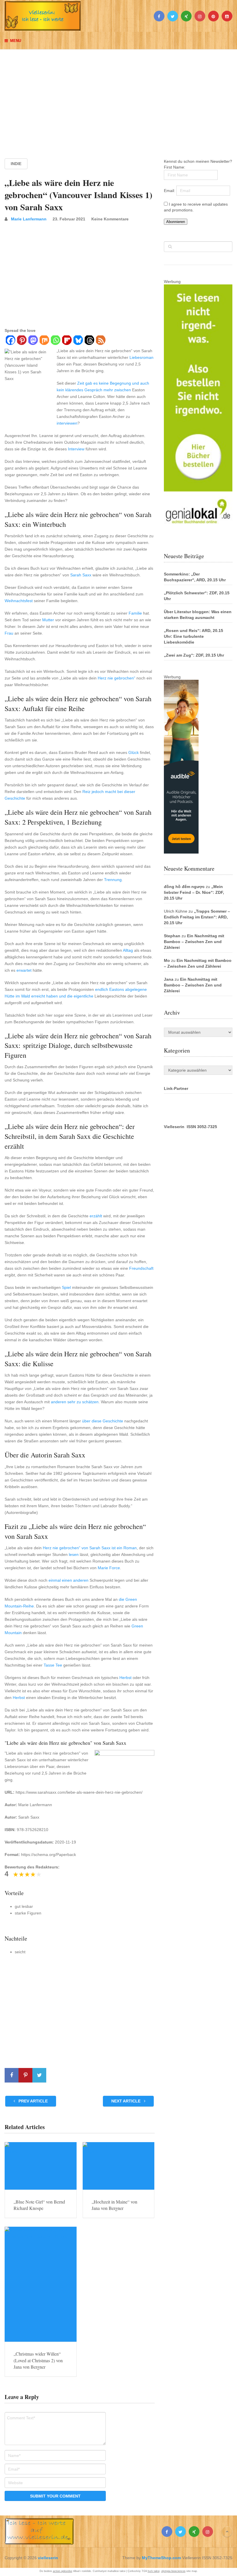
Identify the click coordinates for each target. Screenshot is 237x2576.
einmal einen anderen (68, 1580)
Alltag (128, 950)
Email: (170, 191)
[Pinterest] (22, 341)
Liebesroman (141, 357)
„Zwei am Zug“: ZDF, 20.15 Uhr (194, 655)
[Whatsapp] (55, 341)
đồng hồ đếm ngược (184, 887)
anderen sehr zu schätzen (75, 1402)
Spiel (66, 1287)
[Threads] (89, 341)
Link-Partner (176, 1088)
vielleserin (48, 2558)
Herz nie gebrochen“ (116, 678)
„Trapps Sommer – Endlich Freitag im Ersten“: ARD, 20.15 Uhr (197, 917)
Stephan (172, 936)
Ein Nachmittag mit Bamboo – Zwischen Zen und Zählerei (194, 942)
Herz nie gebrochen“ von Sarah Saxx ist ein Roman (90, 1548)
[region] (118, 98)
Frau (9, 633)
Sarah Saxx (81, 575)
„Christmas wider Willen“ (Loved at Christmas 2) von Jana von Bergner (38, 2360)
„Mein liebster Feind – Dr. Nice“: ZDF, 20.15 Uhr (194, 892)
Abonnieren (176, 222)
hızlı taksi (154, 2571)
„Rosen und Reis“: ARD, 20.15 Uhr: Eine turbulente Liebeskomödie (194, 636)
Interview (76, 449)
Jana (169, 979)
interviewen (67, 423)
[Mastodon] (33, 341)
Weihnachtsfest (19, 601)
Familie (135, 613)
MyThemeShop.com (161, 2558)
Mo (167, 960)
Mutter (48, 620)
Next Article (126, 2101)
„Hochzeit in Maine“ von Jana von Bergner (114, 2205)
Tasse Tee (53, 1665)
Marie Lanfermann (29, 219)
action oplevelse (63, 2571)
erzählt (96, 1216)
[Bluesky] (78, 341)
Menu (16, 41)
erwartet (24, 970)
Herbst (125, 1678)
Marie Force (109, 1568)
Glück (134, 752)
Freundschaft (141, 1268)
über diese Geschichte (103, 1421)
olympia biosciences (173, 2571)
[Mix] (44, 341)
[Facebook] (10, 341)
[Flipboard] (67, 341)
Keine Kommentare (110, 219)
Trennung (113, 880)
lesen (74, 1554)
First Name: (175, 167)
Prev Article (33, 2101)
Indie (16, 164)
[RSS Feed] (100, 341)
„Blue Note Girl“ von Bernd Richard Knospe (39, 2205)
